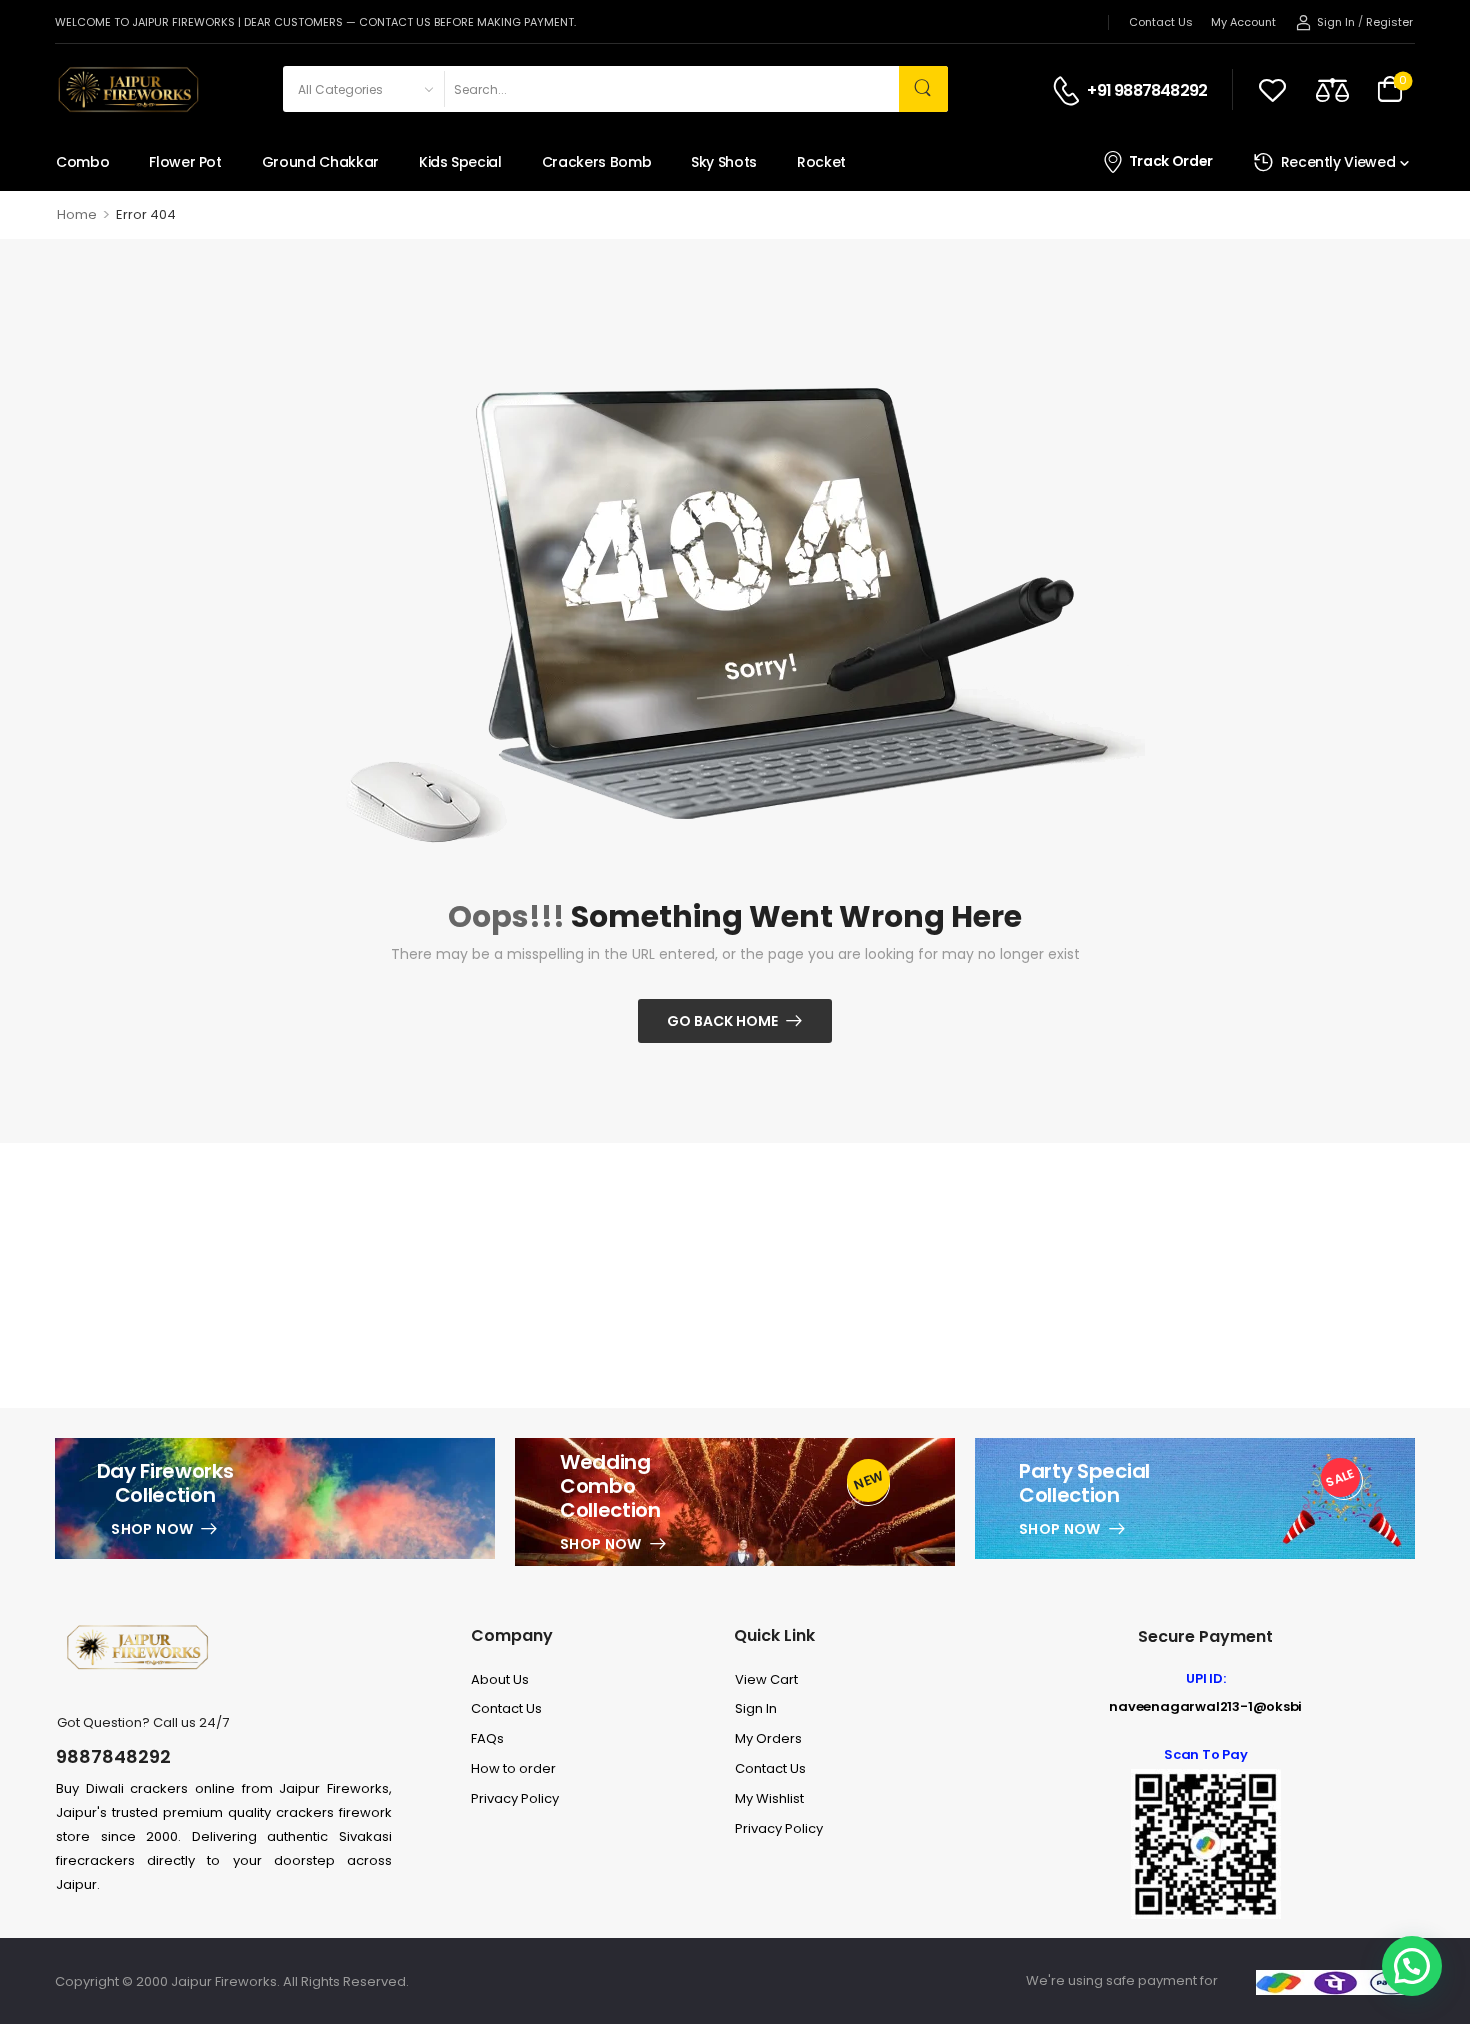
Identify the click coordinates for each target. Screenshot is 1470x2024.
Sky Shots (724, 162)
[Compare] (1332, 89)
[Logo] (127, 89)
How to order (513, 1768)
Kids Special (460, 162)
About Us (500, 1679)
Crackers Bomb (596, 162)
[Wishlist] (1272, 89)
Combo (82, 162)
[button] (1412, 1966)
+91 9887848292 (1147, 91)
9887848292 (113, 1756)
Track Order (1171, 161)
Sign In (756, 1708)
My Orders (768, 1738)
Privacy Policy (515, 1798)
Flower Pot (185, 162)
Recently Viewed (1338, 162)
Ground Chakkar (320, 162)
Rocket (821, 162)
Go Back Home (722, 1021)
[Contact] (1069, 91)
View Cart (766, 1679)
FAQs (487, 1738)
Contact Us (1161, 22)
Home (77, 214)
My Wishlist (769, 1798)
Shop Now (152, 1529)
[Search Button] (923, 89)
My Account (1243, 22)
